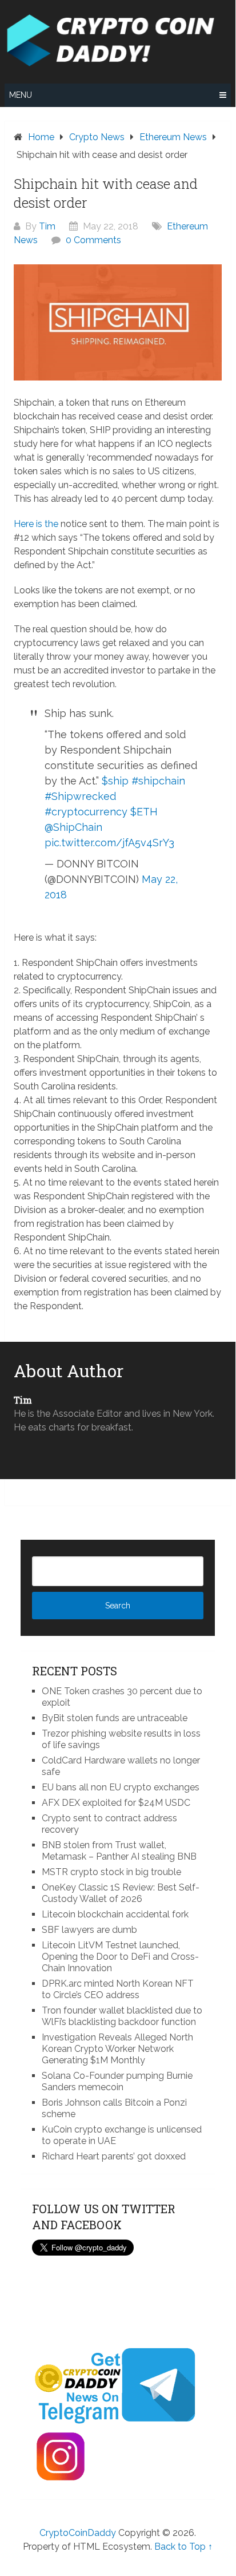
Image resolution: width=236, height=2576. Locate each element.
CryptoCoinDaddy (78, 2533)
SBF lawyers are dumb (89, 1930)
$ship (115, 781)
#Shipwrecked (80, 796)
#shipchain (158, 781)
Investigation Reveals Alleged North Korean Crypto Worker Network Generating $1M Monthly (117, 2049)
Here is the (36, 524)
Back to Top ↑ (183, 2547)
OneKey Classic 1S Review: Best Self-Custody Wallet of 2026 (121, 1893)
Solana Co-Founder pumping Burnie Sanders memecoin (117, 2081)
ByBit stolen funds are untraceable (115, 1718)
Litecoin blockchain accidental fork (115, 1914)
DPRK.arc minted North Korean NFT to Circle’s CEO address (118, 1989)
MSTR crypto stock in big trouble (111, 1872)
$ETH (144, 812)
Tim (47, 226)
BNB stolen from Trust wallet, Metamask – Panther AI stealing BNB (119, 1851)
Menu (21, 95)
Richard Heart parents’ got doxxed (114, 2156)
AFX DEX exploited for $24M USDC (116, 1803)
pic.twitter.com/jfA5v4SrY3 (109, 843)
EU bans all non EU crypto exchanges (121, 1787)
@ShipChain (73, 827)
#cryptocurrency (86, 812)
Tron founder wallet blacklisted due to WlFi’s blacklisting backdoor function (122, 2016)
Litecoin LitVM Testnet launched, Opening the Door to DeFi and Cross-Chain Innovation (120, 1957)
